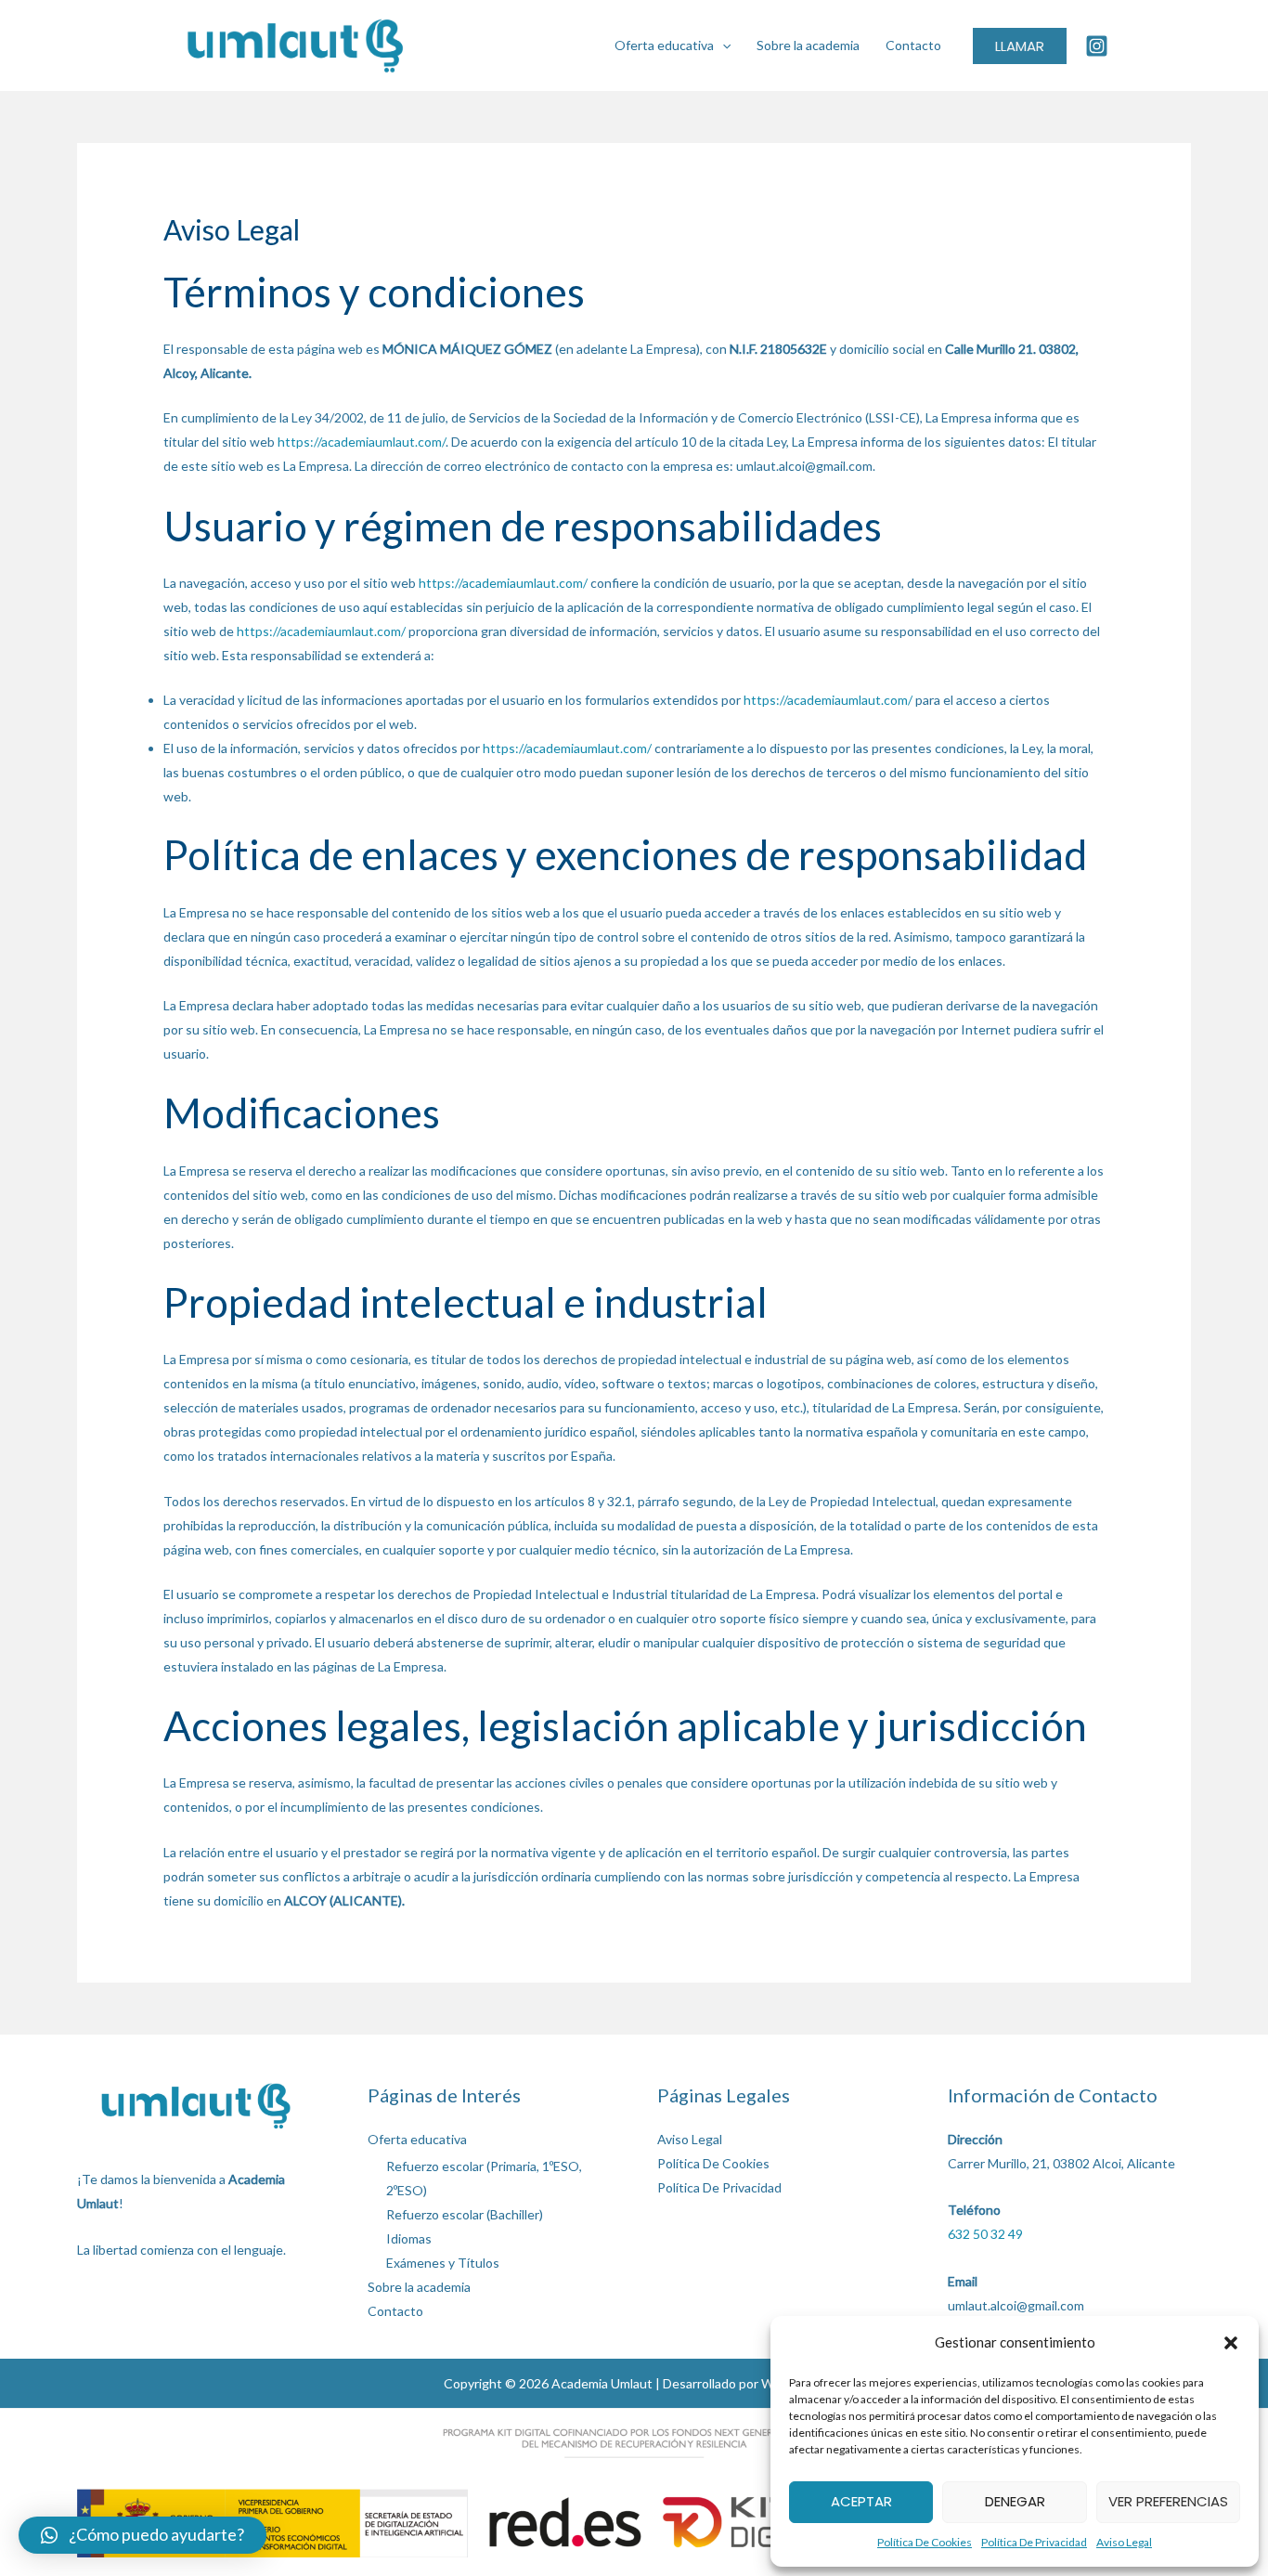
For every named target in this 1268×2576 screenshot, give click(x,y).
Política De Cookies (925, 2542)
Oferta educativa (664, 45)
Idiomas (409, 2238)
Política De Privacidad (1034, 2542)
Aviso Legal (1124, 2542)
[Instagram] (1097, 46)
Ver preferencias (1168, 2501)
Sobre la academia (808, 45)
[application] (722, 45)
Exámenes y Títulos (443, 2263)
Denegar (1015, 2501)
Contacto (913, 45)
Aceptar (861, 2501)
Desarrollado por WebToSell (744, 2383)
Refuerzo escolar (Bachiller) (465, 2214)
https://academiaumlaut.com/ (362, 442)
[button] (1231, 2343)
